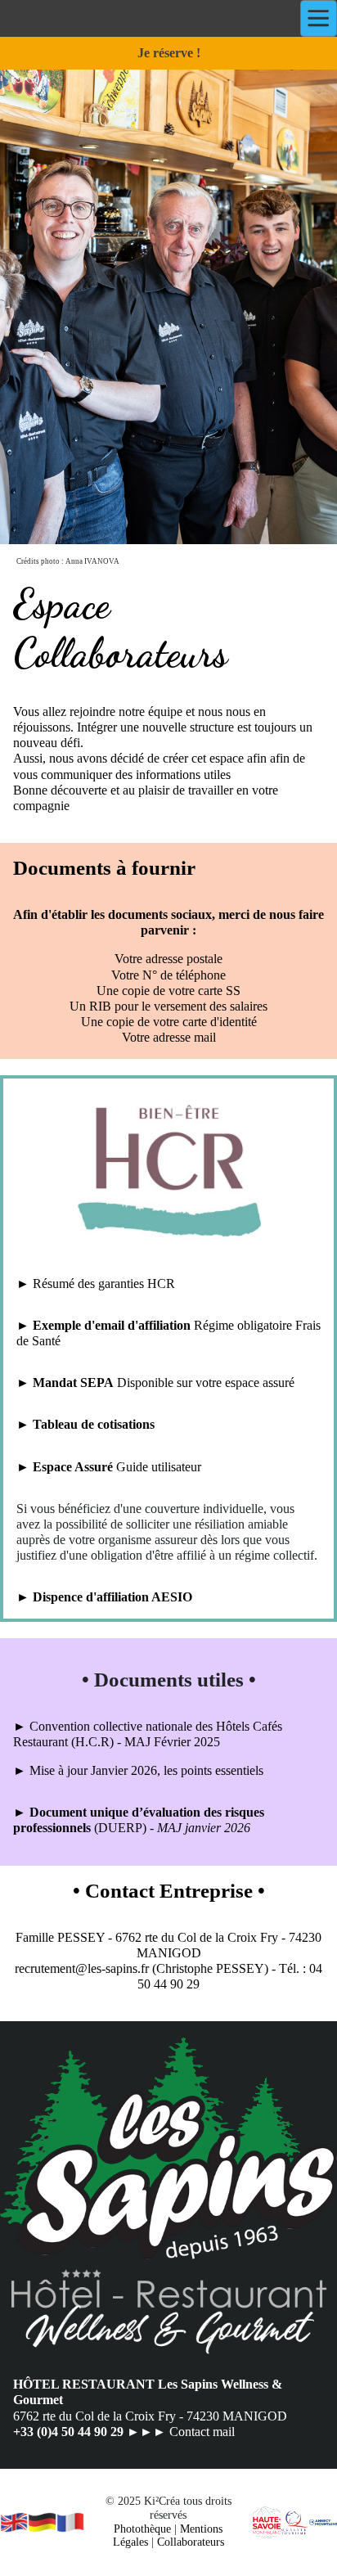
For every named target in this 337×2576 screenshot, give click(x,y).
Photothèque (142, 2529)
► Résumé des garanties (82, 1283)
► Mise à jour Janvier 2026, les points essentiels (138, 1770)
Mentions (201, 2529)
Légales (130, 2542)
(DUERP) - (126, 1828)
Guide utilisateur (157, 1467)
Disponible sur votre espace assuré (204, 1383)
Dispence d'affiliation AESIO (112, 1597)
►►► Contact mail (181, 2432)
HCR (161, 1283)
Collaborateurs (191, 2542)
